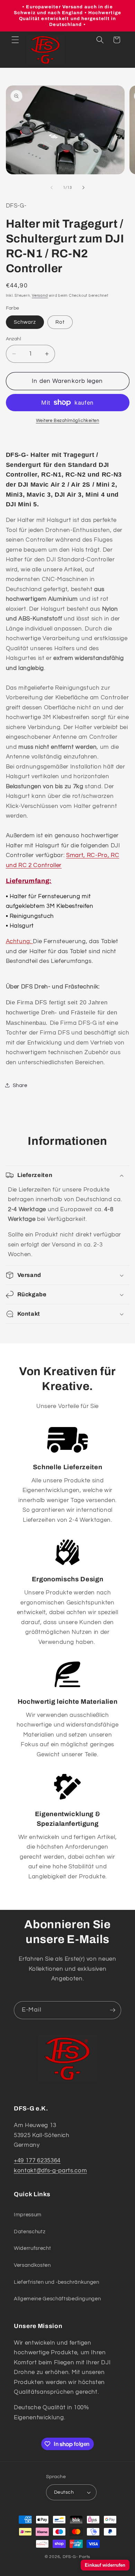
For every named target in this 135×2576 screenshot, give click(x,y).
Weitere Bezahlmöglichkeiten (68, 421)
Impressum (28, 2215)
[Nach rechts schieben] (83, 188)
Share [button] (20, 1085)
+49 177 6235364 (37, 2160)
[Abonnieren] (112, 2010)
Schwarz (25, 322)
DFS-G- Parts (76, 2557)
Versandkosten (32, 2265)
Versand (40, 296)
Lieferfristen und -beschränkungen (57, 2282)
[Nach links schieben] (52, 188)
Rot (60, 322)
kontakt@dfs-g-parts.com (50, 2170)
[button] (15, 40)
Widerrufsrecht (32, 2248)
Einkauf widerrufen (105, 2565)
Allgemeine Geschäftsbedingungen (57, 2299)
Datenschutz (30, 2232)
